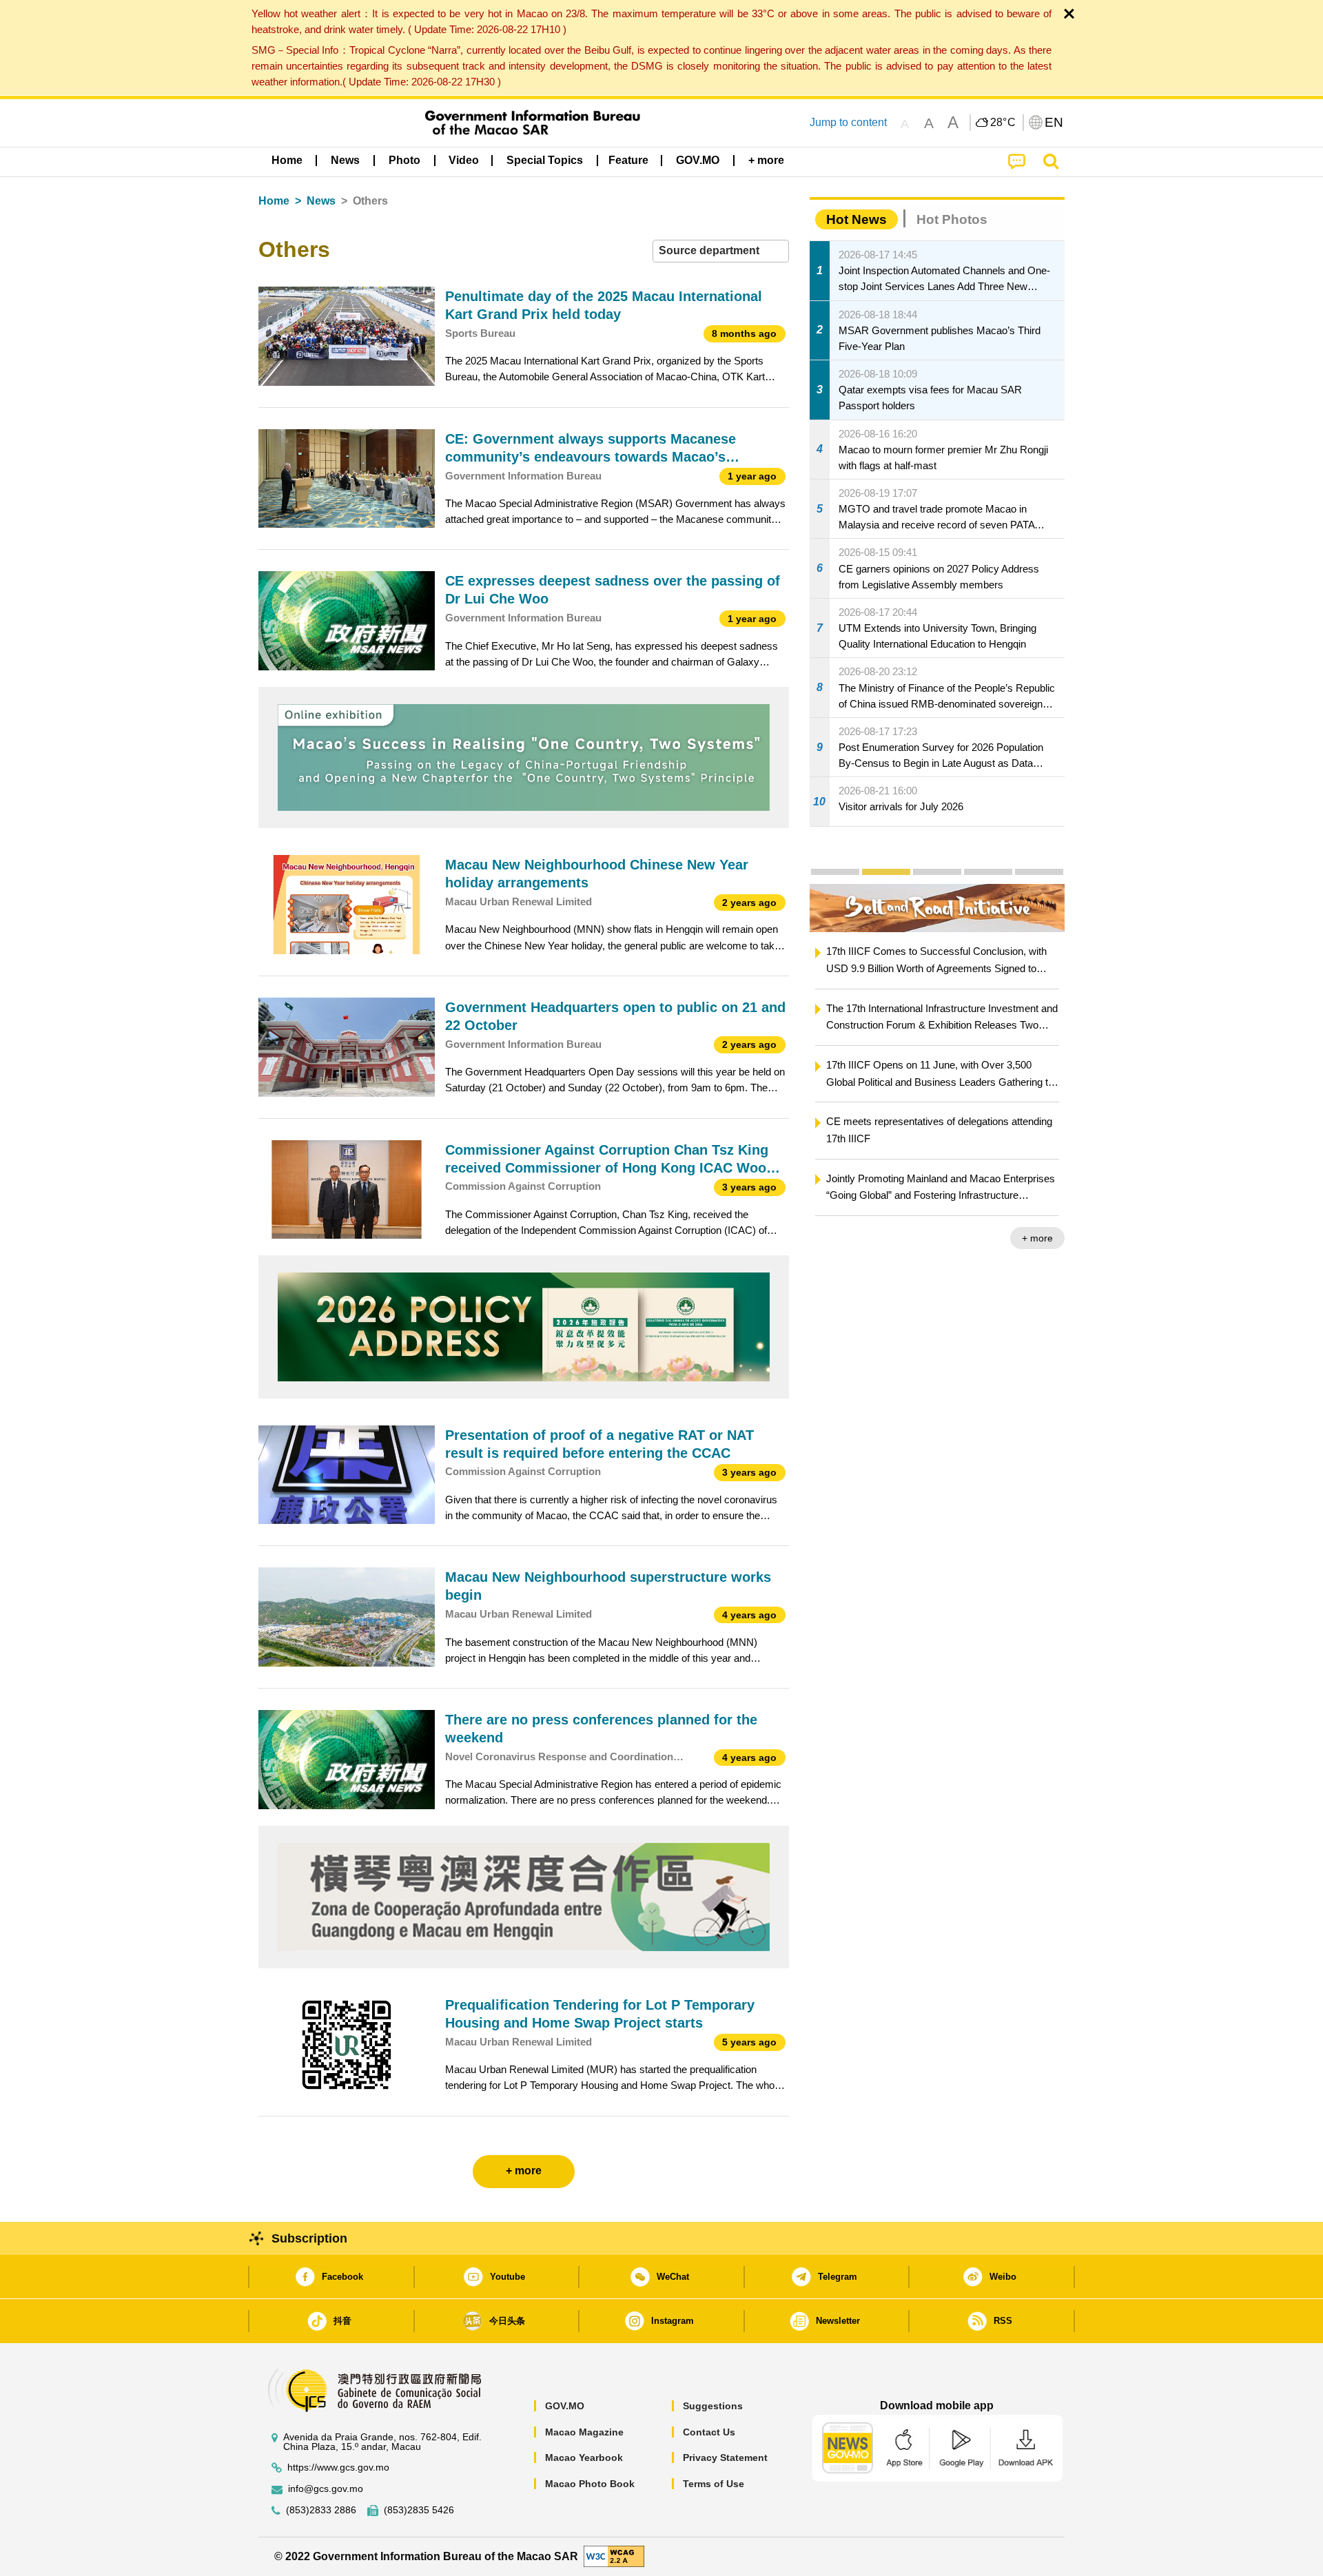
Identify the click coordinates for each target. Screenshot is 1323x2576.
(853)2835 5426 (419, 2510)
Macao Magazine (584, 2432)
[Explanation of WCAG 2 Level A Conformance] (614, 2556)
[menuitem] (345, 161)
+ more (1037, 1238)
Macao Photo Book (590, 2484)
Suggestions (713, 2406)
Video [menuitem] (464, 160)
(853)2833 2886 (321, 2510)
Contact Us (709, 2432)
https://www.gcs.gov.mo (338, 2467)
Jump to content (848, 122)
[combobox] (721, 251)
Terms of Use (714, 2484)
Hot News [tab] (857, 219)
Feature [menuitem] (628, 160)
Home (274, 201)
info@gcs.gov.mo (326, 2489)
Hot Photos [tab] (952, 219)
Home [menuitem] (287, 160)
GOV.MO (565, 2406)
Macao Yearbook (584, 2457)
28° (1003, 123)
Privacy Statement (725, 2457)
